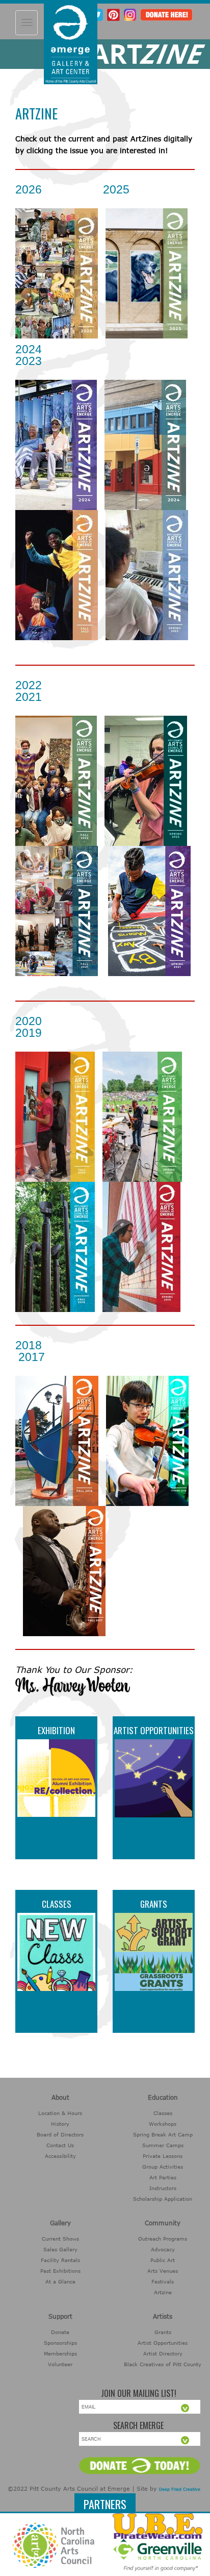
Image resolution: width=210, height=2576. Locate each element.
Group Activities (163, 2167)
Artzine (163, 2292)
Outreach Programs (163, 2239)
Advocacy (163, 2249)
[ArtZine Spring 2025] (147, 273)
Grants (154, 1904)
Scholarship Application (163, 2199)
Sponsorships (60, 2343)
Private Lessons (163, 2156)
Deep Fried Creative (180, 2489)
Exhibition (56, 1730)
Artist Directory (163, 2353)
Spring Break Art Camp (163, 2134)
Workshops (163, 2124)
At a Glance (60, 2281)
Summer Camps (163, 2145)
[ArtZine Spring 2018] (147, 1440)
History (60, 2124)
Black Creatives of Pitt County (163, 2364)
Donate (60, 2332)
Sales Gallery (60, 2249)
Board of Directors (60, 2134)
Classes (57, 1904)
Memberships (60, 2353)
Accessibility (60, 2156)
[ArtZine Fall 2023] (57, 575)
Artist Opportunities (154, 1730)
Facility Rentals (60, 2260)
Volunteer (60, 2364)
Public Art (163, 2260)
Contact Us (60, 2145)
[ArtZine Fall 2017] (64, 1571)
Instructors (163, 2188)
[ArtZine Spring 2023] (147, 575)
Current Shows (60, 2239)
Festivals (163, 2281)
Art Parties (163, 2177)
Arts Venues (163, 2271)
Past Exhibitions (60, 2271)
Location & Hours (60, 2113)
